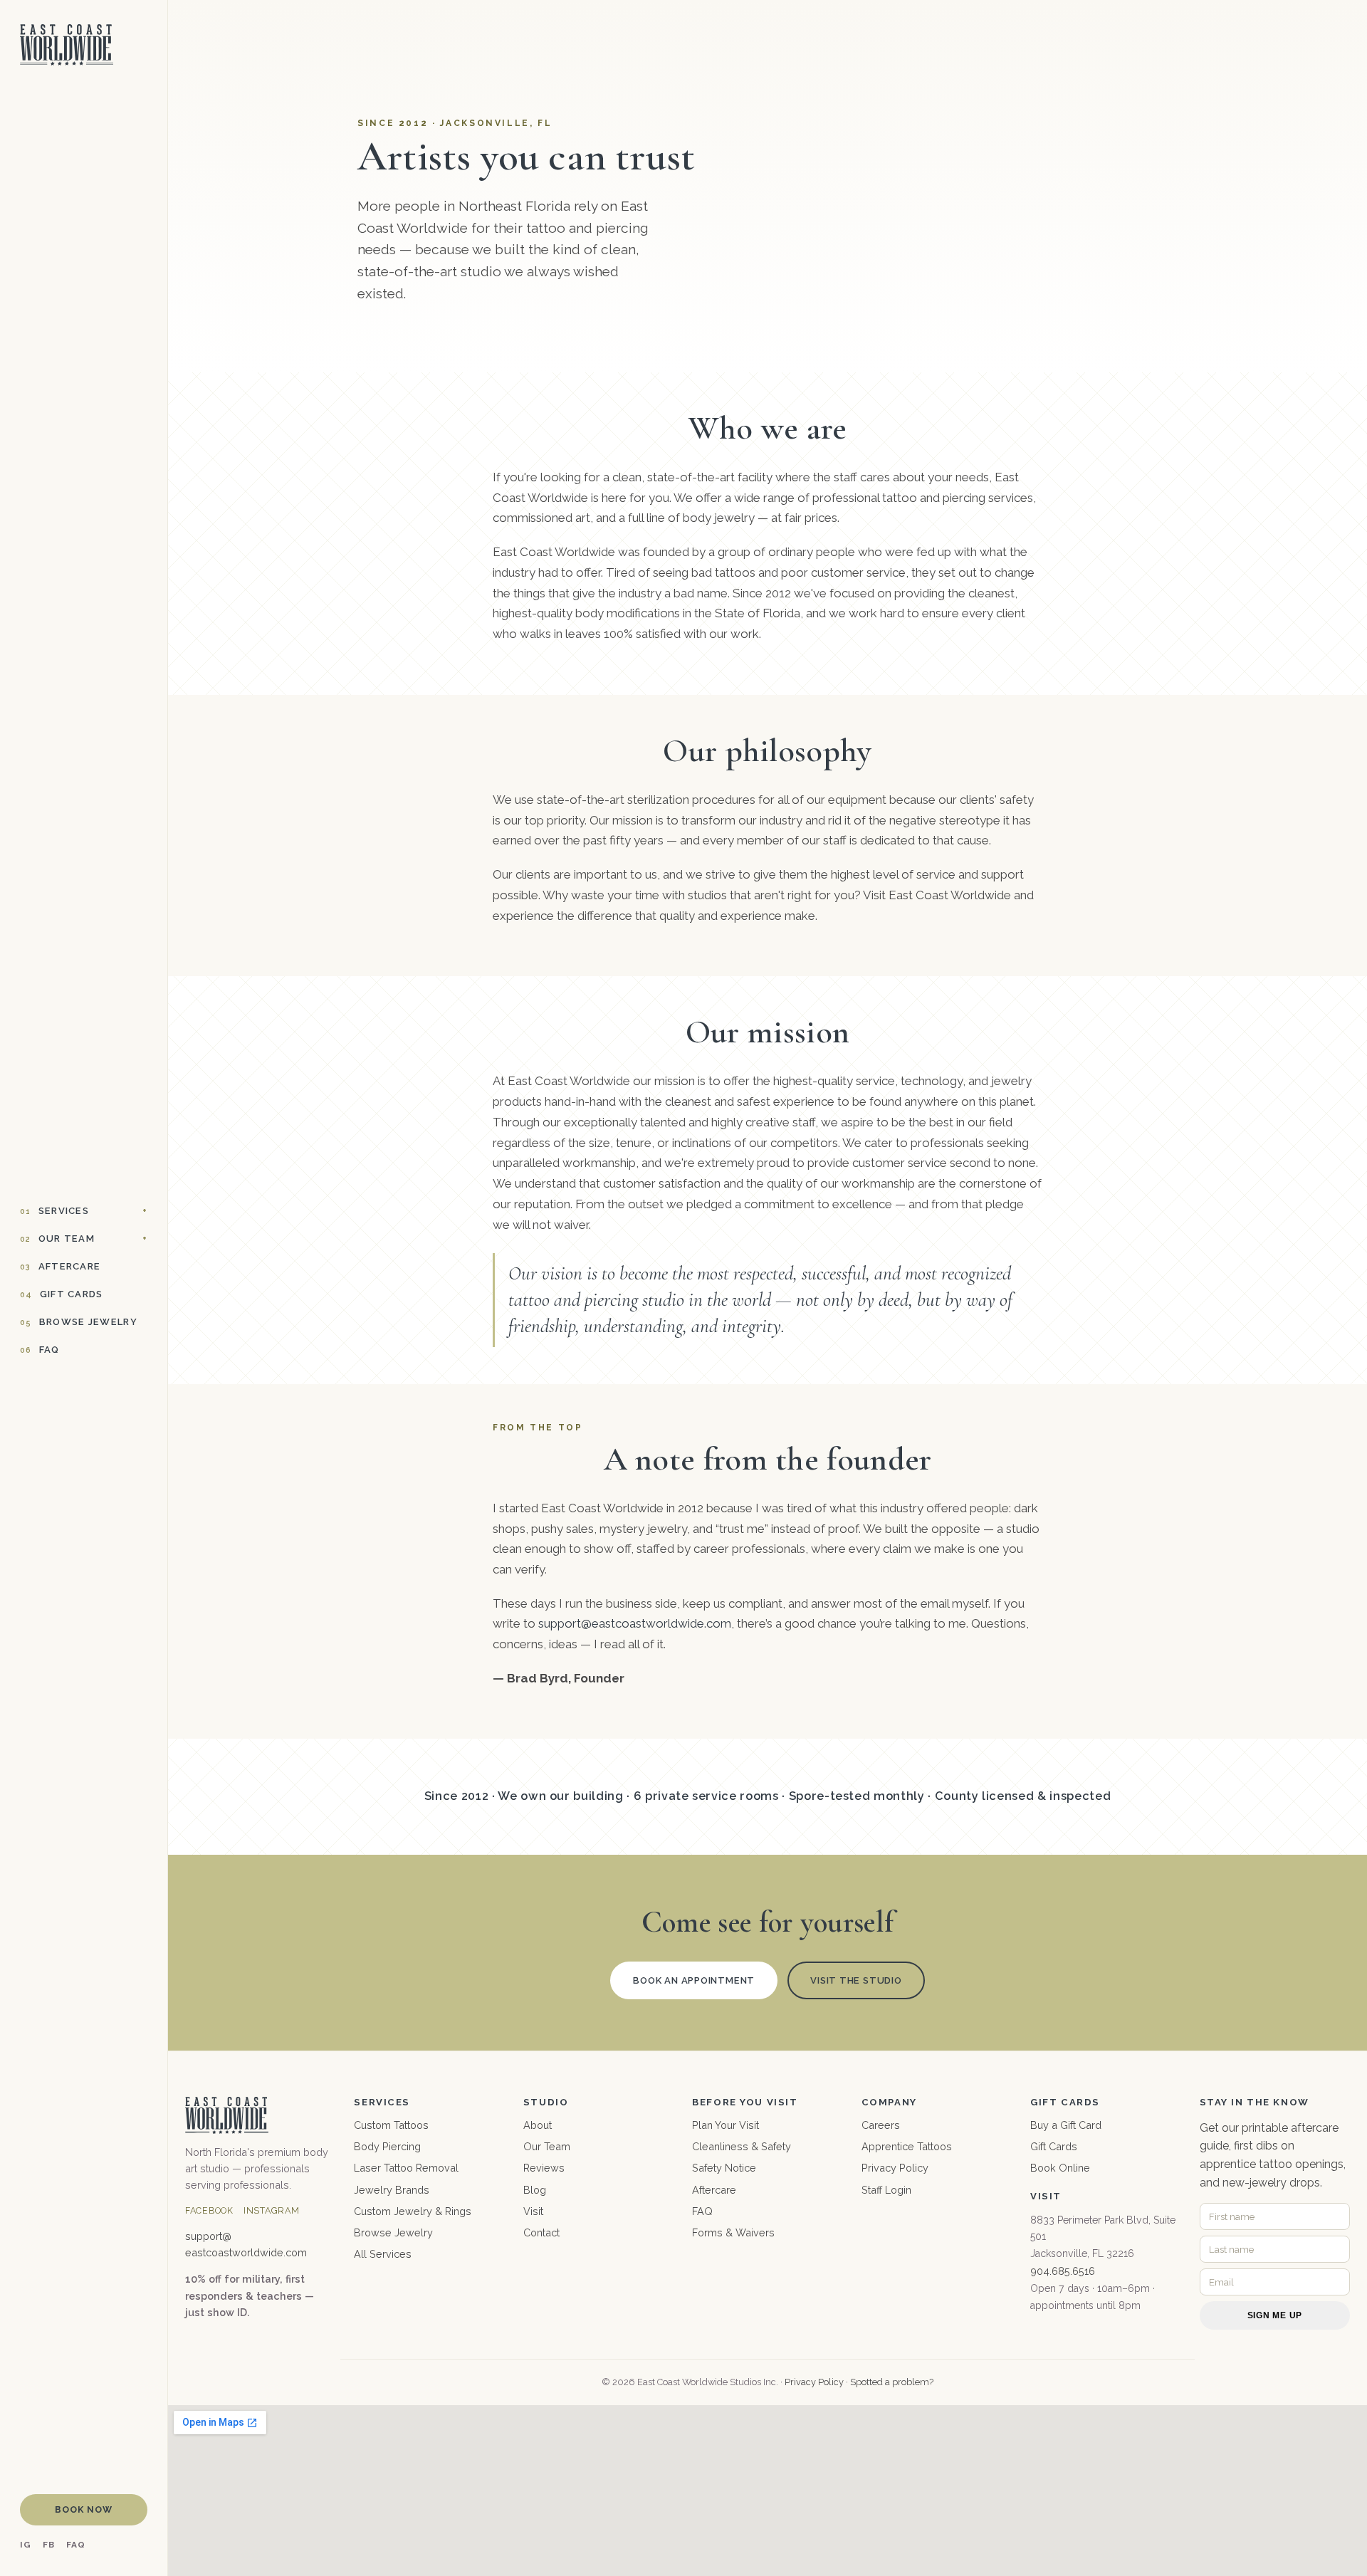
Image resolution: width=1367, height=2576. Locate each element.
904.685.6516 (1063, 2271)
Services (54, 1211)
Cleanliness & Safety (742, 2146)
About (538, 2125)
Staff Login (886, 2190)
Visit (533, 2211)
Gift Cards (62, 1294)
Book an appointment (694, 1980)
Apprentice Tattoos (907, 2146)
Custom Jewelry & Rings (413, 2211)
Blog (535, 2190)
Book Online (1060, 2168)
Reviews (544, 2168)
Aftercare (60, 1266)
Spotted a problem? (892, 2382)
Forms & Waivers (733, 2232)
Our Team (57, 1239)
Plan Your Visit (726, 2125)
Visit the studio (856, 1980)
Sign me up (1275, 2315)
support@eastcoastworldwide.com (635, 1623)
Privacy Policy (895, 2168)
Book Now (84, 2509)
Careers (881, 2125)
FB (49, 2545)
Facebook (209, 2210)
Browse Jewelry (79, 1322)
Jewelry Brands (392, 2190)
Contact (541, 2232)
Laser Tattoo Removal (406, 2168)
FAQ (40, 1350)
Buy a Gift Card (1066, 2125)
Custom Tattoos (391, 2125)
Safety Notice (724, 2168)
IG (26, 2545)
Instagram (272, 2210)
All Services (383, 2254)
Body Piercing (387, 2146)
